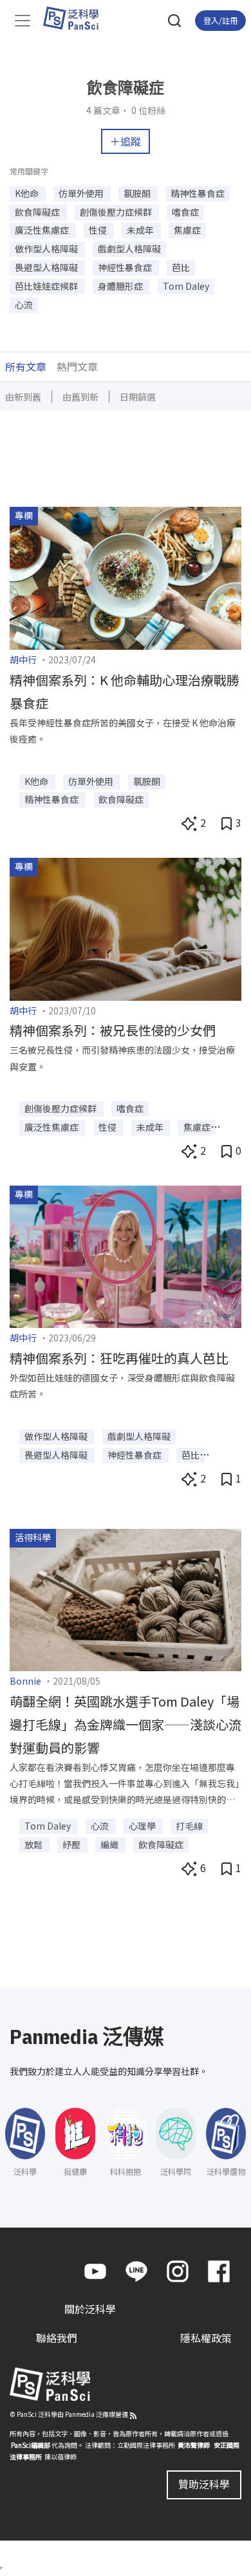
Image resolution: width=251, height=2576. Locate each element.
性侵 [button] (99, 230)
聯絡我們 (57, 2338)
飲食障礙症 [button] (38, 212)
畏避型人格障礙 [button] (47, 267)
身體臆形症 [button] (121, 286)
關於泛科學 (90, 2309)
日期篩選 (138, 397)
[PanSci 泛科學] (77, 18)
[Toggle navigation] (23, 21)
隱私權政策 (206, 2338)
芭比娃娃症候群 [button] (47, 286)
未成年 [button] (141, 230)
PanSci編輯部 (31, 2445)
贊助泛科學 (204, 2484)
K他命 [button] (28, 193)
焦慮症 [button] (187, 230)
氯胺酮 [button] (138, 193)
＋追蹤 (126, 141)
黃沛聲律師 (194, 2445)
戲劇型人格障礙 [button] (129, 249)
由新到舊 (23, 397)
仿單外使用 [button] (82, 193)
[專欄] (126, 576)
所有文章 (26, 366)
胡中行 (23, 659)
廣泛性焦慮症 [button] (43, 230)
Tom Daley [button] (186, 286)
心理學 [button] (143, 1826)
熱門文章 (77, 366)
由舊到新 (80, 397)
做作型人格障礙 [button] (47, 249)
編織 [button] (110, 1844)
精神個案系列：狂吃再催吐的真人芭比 (119, 1358)
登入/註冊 (220, 20)
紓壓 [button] (72, 1844)
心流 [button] (24, 305)
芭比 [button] (181, 267)
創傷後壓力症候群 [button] (117, 212)
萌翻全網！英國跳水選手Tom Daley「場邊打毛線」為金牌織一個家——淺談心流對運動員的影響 (126, 1724)
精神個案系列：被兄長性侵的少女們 (113, 1030)
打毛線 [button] (189, 1826)
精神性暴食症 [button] (198, 193)
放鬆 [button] (34, 1844)
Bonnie (25, 1681)
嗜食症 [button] (185, 212)
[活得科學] (126, 1598)
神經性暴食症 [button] (126, 267)
